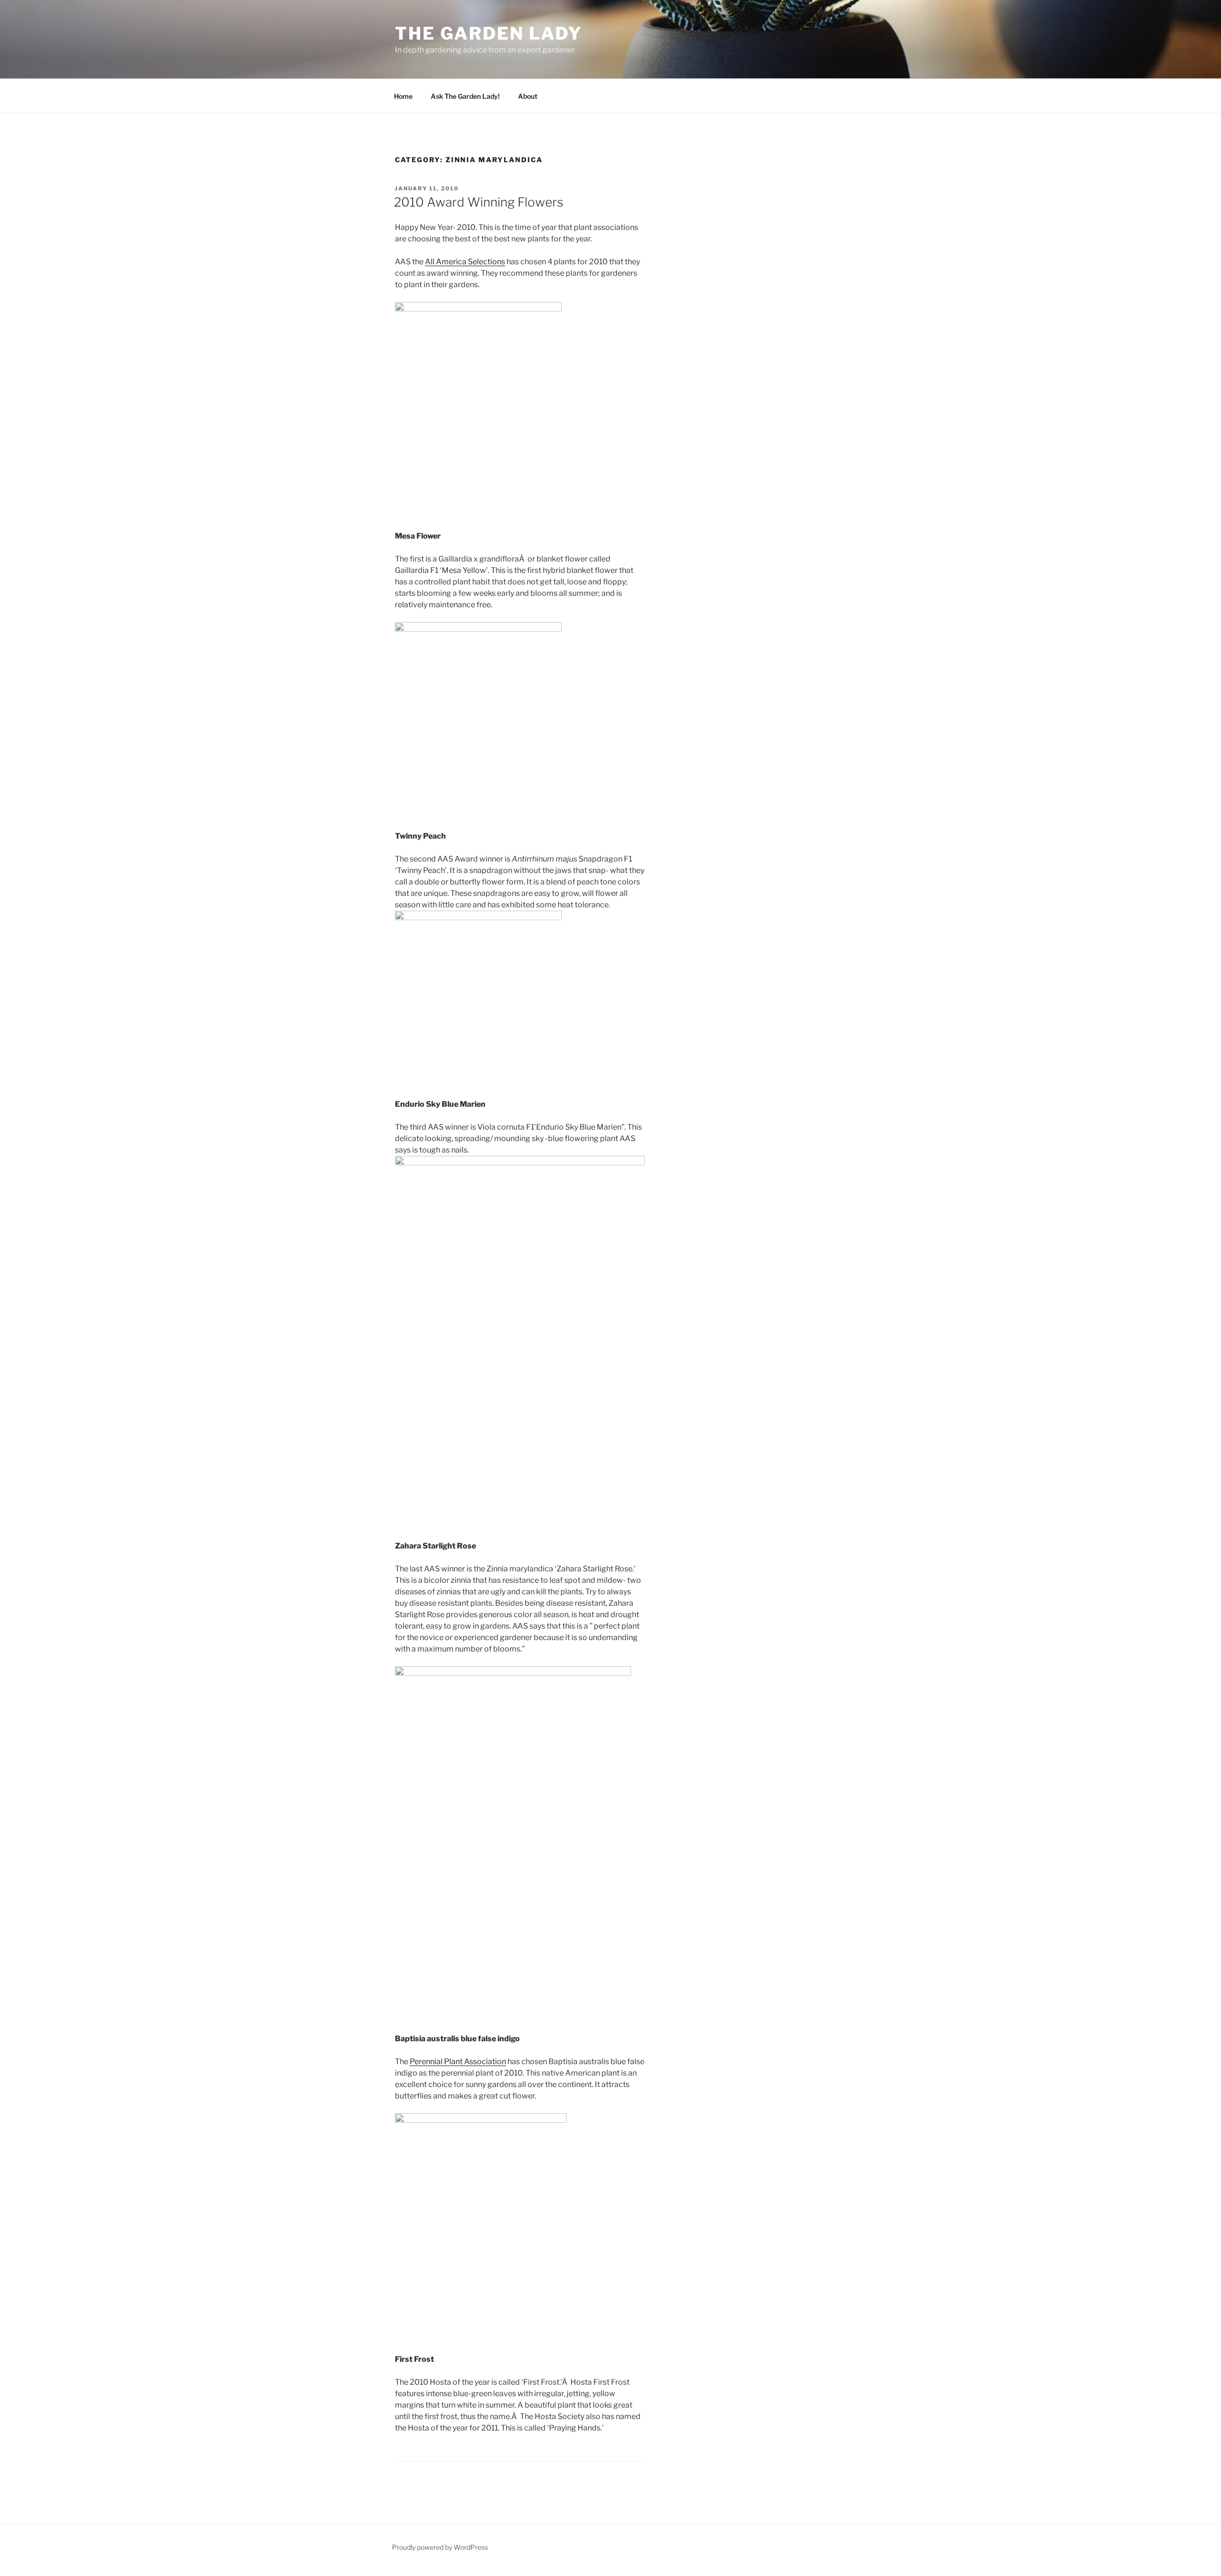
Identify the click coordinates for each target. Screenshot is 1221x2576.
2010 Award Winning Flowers (479, 202)
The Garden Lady (489, 33)
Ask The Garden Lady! (465, 96)
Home (403, 96)
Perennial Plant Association (458, 2062)
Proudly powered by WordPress (440, 2547)
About (528, 96)
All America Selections (465, 262)
